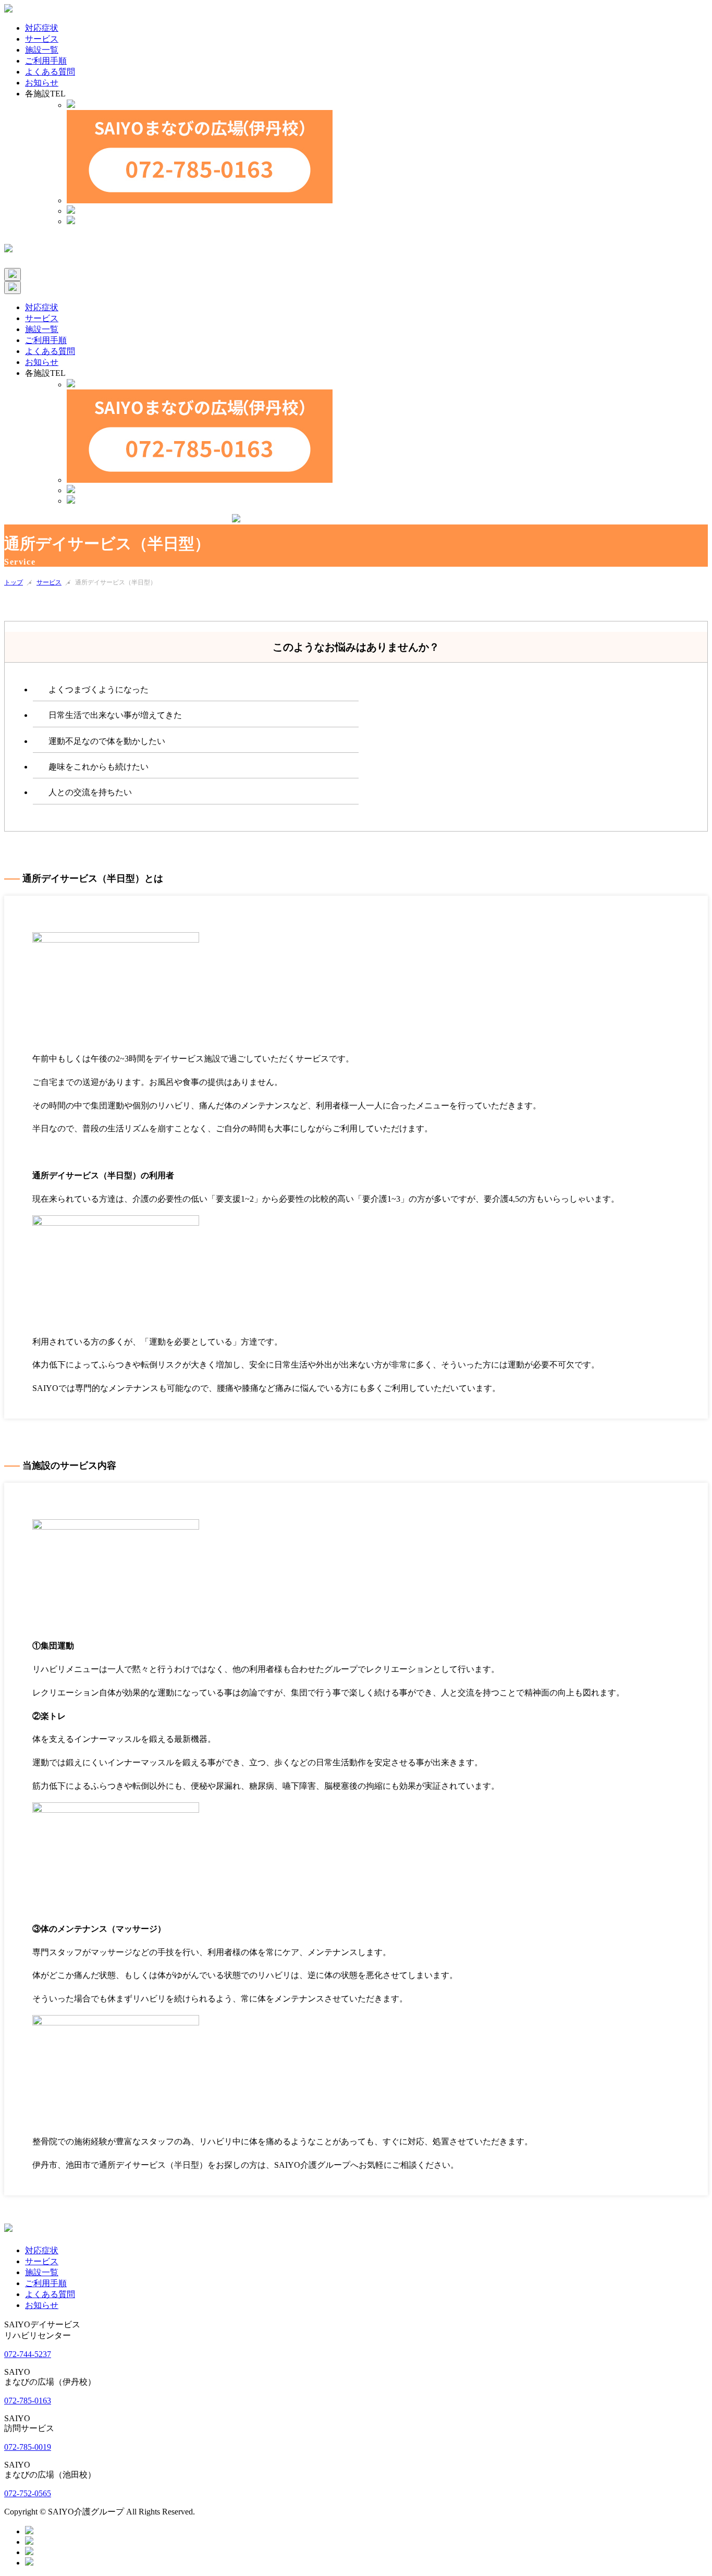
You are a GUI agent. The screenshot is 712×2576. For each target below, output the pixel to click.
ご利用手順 (46, 2283)
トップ (14, 582)
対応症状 (42, 2250)
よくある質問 (50, 2294)
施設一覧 (42, 2272)
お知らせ (42, 2305)
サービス (49, 582)
